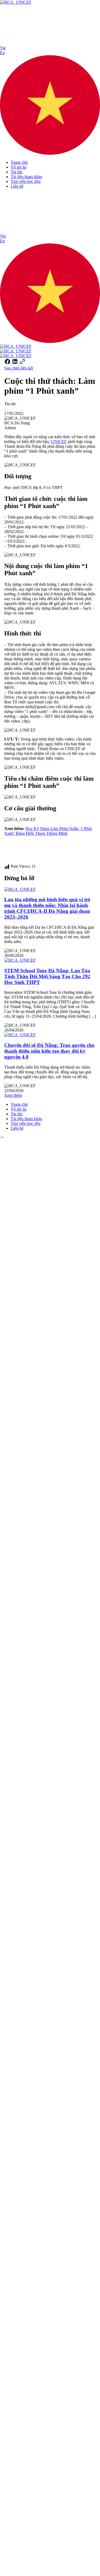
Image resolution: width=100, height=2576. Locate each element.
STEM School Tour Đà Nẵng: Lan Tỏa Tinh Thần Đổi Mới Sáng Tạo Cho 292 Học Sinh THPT (47, 976)
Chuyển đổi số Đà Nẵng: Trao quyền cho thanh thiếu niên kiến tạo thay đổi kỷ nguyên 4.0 (49, 1051)
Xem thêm (13, 1095)
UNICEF (59, 442)
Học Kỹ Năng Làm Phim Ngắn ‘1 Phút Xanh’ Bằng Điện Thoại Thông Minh (48, 831)
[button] (50, 101)
